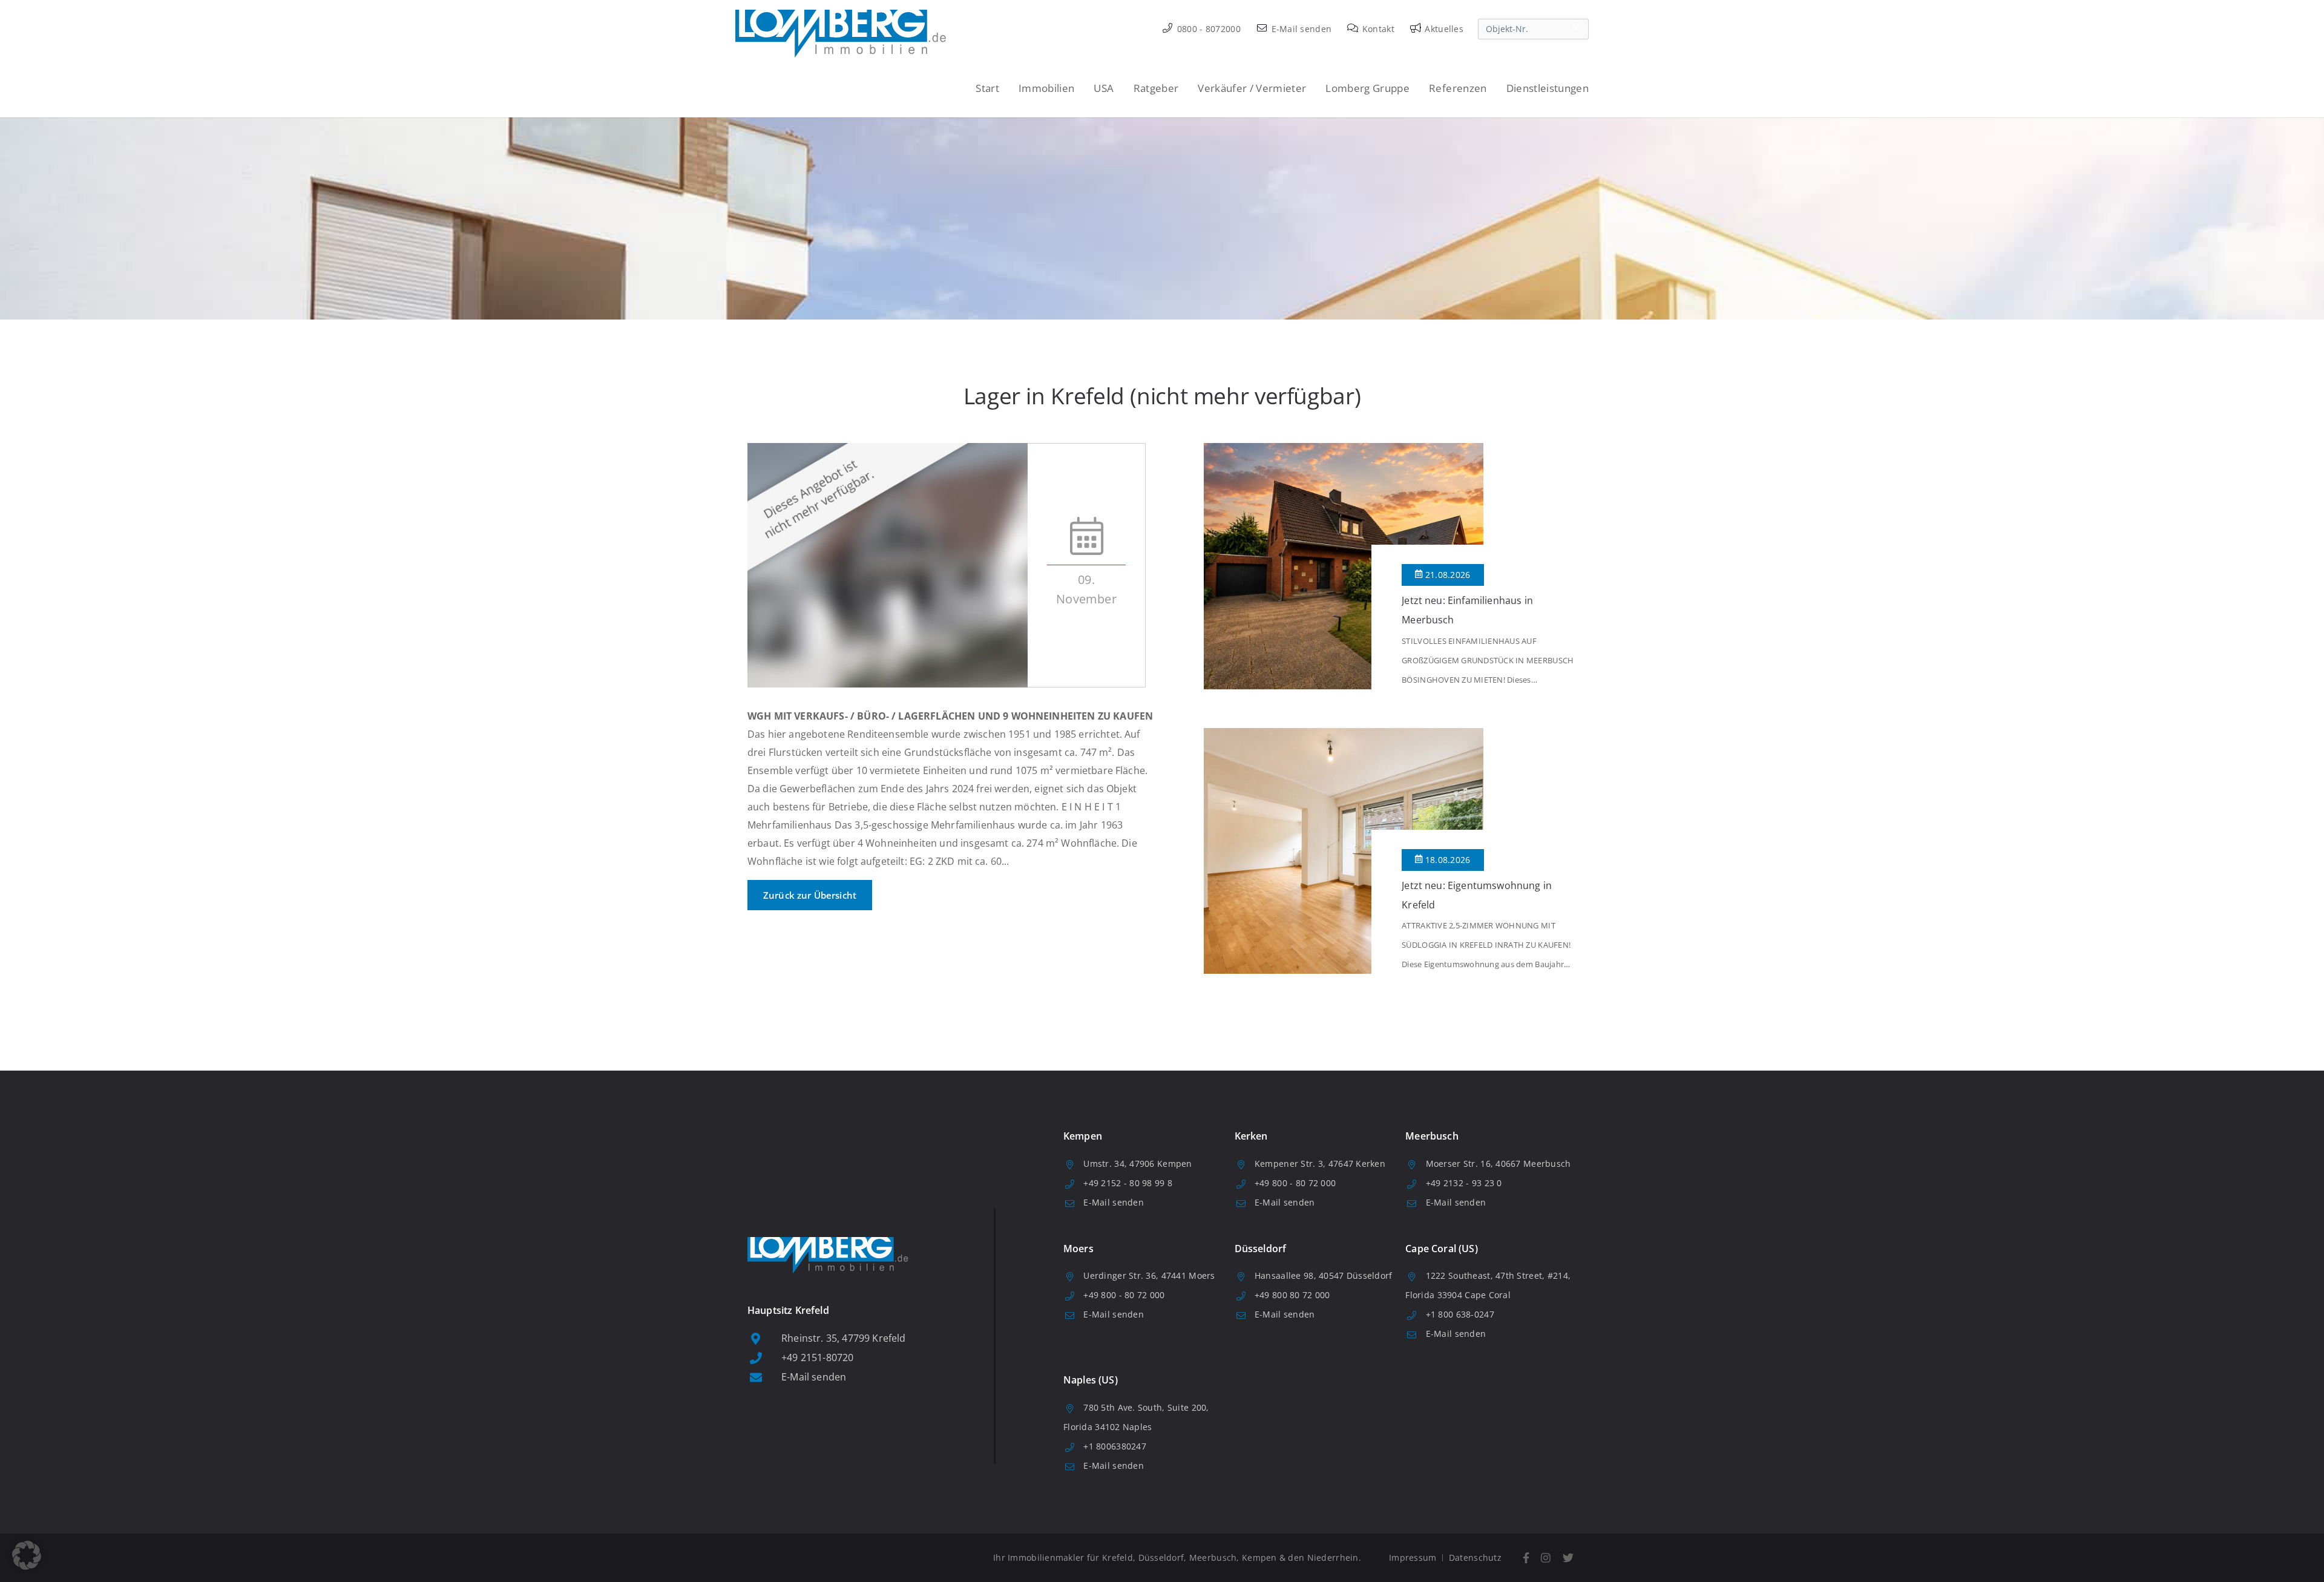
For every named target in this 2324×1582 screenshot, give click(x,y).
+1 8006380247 (1115, 1446)
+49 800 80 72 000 (1292, 1295)
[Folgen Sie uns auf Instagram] (1546, 1558)
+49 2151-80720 (817, 1357)
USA (1104, 88)
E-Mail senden (1300, 29)
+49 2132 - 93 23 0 (1464, 1183)
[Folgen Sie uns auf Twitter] (1568, 1558)
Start (987, 88)
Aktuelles (1443, 29)
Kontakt (1377, 29)
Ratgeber (1156, 88)
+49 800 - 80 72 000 (1295, 1183)
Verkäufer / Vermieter (1252, 88)
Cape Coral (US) (1441, 1249)
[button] (27, 1555)
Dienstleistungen (1548, 88)
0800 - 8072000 (1208, 29)
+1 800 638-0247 (1460, 1314)
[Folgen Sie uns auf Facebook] (1526, 1558)
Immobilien (1046, 88)
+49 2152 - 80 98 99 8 (1128, 1183)
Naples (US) (1091, 1380)
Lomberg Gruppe (1367, 88)
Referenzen (1458, 88)
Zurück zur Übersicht (810, 895)
